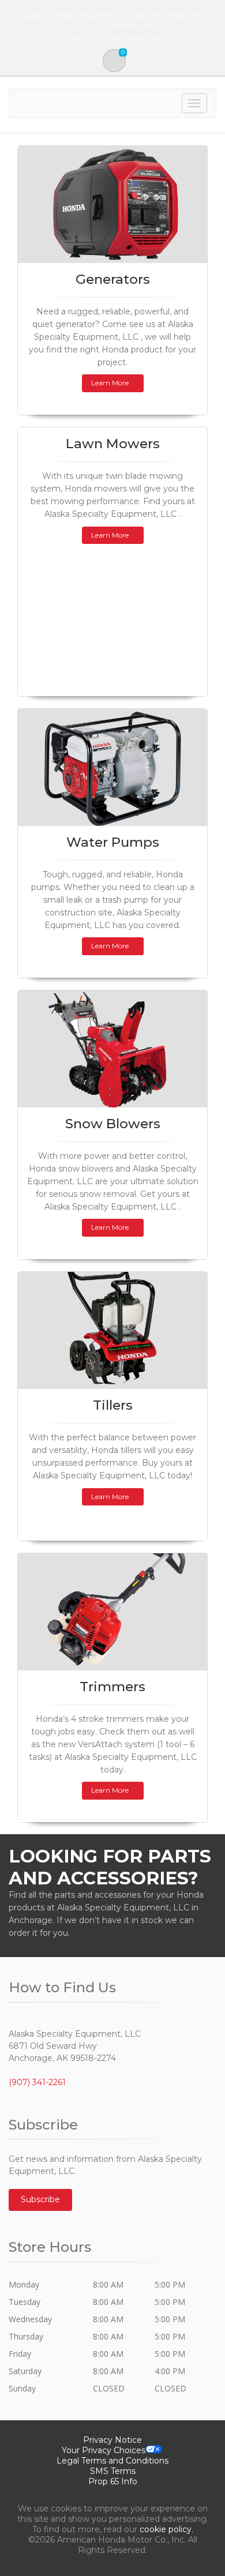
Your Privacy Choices (104, 2450)
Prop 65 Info (113, 2481)
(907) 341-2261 (37, 2082)
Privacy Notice (112, 2440)
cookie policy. (166, 2529)
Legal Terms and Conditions (112, 2461)
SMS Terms (113, 2471)
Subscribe (40, 2199)
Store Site (142, 37)
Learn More (110, 383)
